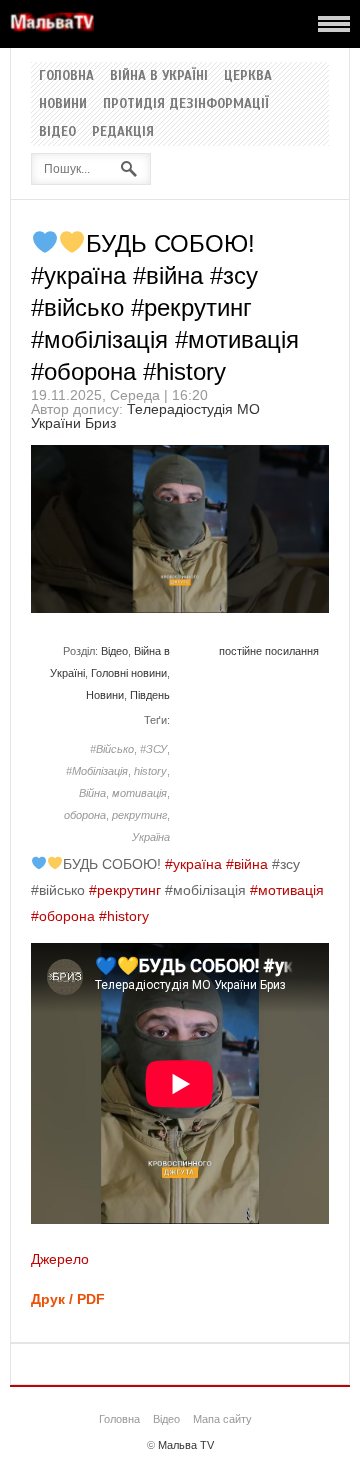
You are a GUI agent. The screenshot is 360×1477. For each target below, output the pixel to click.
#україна (193, 864)
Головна (66, 76)
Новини (63, 104)
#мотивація (287, 890)
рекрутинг (139, 815)
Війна (92, 793)
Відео (57, 132)
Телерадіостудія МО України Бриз (145, 416)
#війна (247, 864)
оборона (85, 815)
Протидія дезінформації (186, 104)
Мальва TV (186, 1445)
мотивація (139, 793)
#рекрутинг (125, 890)
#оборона (63, 916)
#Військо (112, 749)
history (150, 771)
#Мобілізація (97, 771)
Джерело (60, 1259)
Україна (151, 837)
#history (124, 916)
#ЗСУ (153, 749)
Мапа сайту (222, 1419)
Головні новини (129, 673)
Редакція (123, 132)
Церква (248, 76)
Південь (150, 695)
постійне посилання (269, 651)
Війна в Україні (159, 76)
